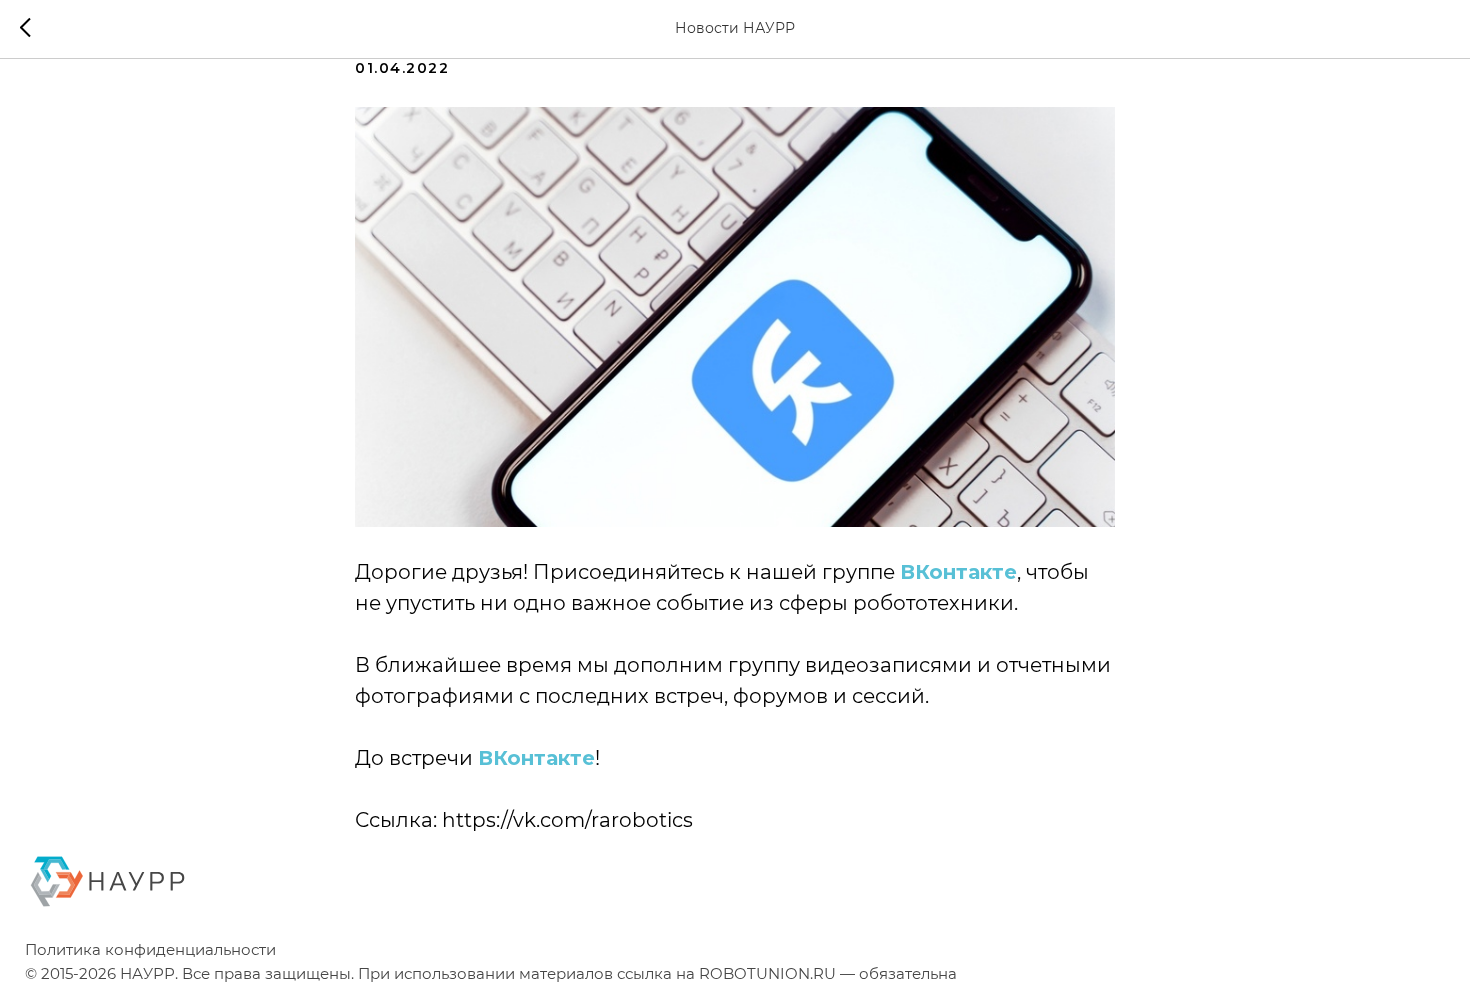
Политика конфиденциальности (150, 950)
